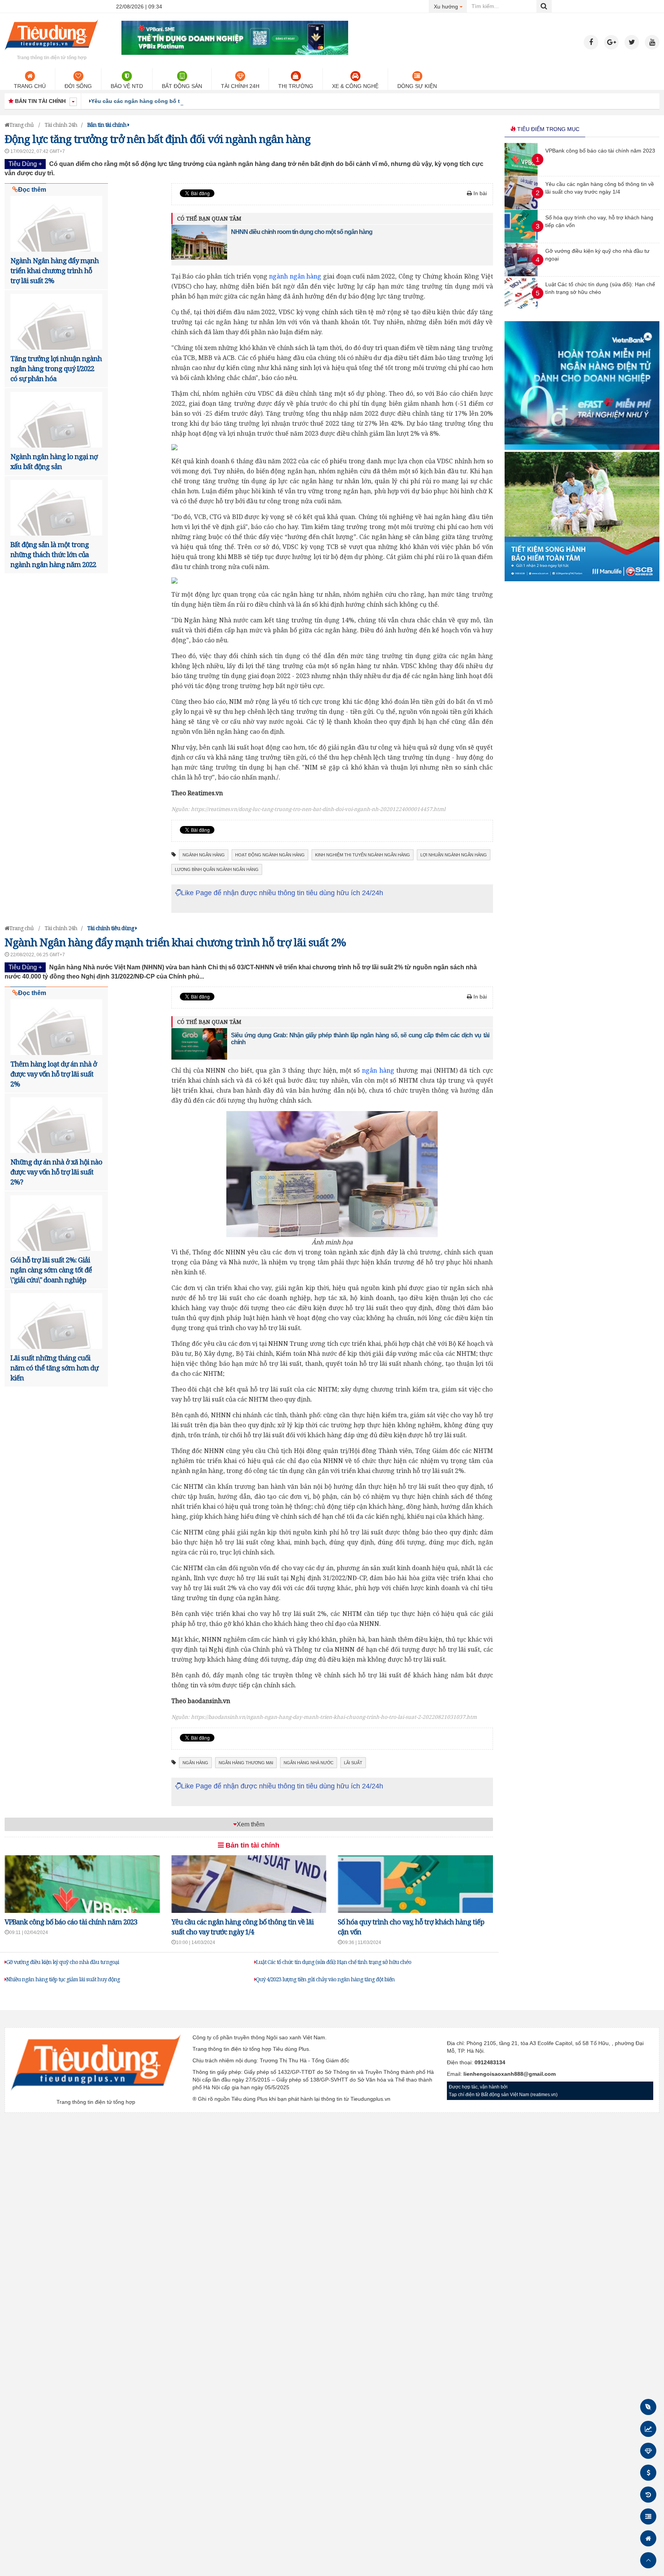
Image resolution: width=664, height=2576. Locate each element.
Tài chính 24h (240, 86)
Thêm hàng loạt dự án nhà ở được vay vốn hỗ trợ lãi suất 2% (54, 1074)
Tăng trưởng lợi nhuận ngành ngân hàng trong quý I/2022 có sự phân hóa (56, 368)
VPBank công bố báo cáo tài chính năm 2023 (71, 1922)
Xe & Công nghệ (355, 86)
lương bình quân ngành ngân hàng (217, 869)
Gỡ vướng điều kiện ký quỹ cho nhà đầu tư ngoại (63, 1962)
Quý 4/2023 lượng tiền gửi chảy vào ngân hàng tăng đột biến (325, 1979)
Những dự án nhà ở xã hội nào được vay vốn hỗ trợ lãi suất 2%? (56, 1172)
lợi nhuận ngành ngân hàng (454, 855)
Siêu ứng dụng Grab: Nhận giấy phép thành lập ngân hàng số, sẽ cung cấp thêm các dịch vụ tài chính (360, 1039)
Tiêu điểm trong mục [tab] (548, 129)
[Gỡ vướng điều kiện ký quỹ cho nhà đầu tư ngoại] (521, 274)
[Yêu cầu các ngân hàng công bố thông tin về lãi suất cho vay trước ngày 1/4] (521, 207)
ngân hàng (378, 1070)
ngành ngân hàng (295, 276)
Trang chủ (30, 86)
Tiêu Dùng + (25, 164)
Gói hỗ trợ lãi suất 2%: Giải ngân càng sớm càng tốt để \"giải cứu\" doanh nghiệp (51, 1270)
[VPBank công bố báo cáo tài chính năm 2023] (521, 174)
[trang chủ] (51, 51)
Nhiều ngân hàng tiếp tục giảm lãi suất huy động (63, 1979)
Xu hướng (451, 6)
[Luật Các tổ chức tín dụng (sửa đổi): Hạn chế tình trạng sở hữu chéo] (521, 308)
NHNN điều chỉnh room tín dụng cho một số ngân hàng (302, 232)
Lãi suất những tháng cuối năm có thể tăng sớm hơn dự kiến (54, 1368)
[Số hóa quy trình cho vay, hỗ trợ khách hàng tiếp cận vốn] (521, 241)
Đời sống (78, 86)
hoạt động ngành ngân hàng (270, 855)
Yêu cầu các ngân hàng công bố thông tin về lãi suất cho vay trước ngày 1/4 (192, 101)
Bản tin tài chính (251, 1845)
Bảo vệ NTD (127, 86)
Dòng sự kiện (417, 86)
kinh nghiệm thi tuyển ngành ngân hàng (363, 855)
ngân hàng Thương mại (246, 1763)
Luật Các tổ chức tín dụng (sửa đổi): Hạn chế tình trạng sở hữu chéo (334, 1962)
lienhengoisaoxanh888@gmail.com (510, 2074)
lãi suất (353, 1763)
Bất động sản (182, 86)
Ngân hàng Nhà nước (309, 1763)
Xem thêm (251, 1824)
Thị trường (296, 86)
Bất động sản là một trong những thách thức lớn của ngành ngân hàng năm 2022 (53, 554)
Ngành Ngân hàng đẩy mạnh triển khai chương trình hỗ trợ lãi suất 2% (55, 270)
